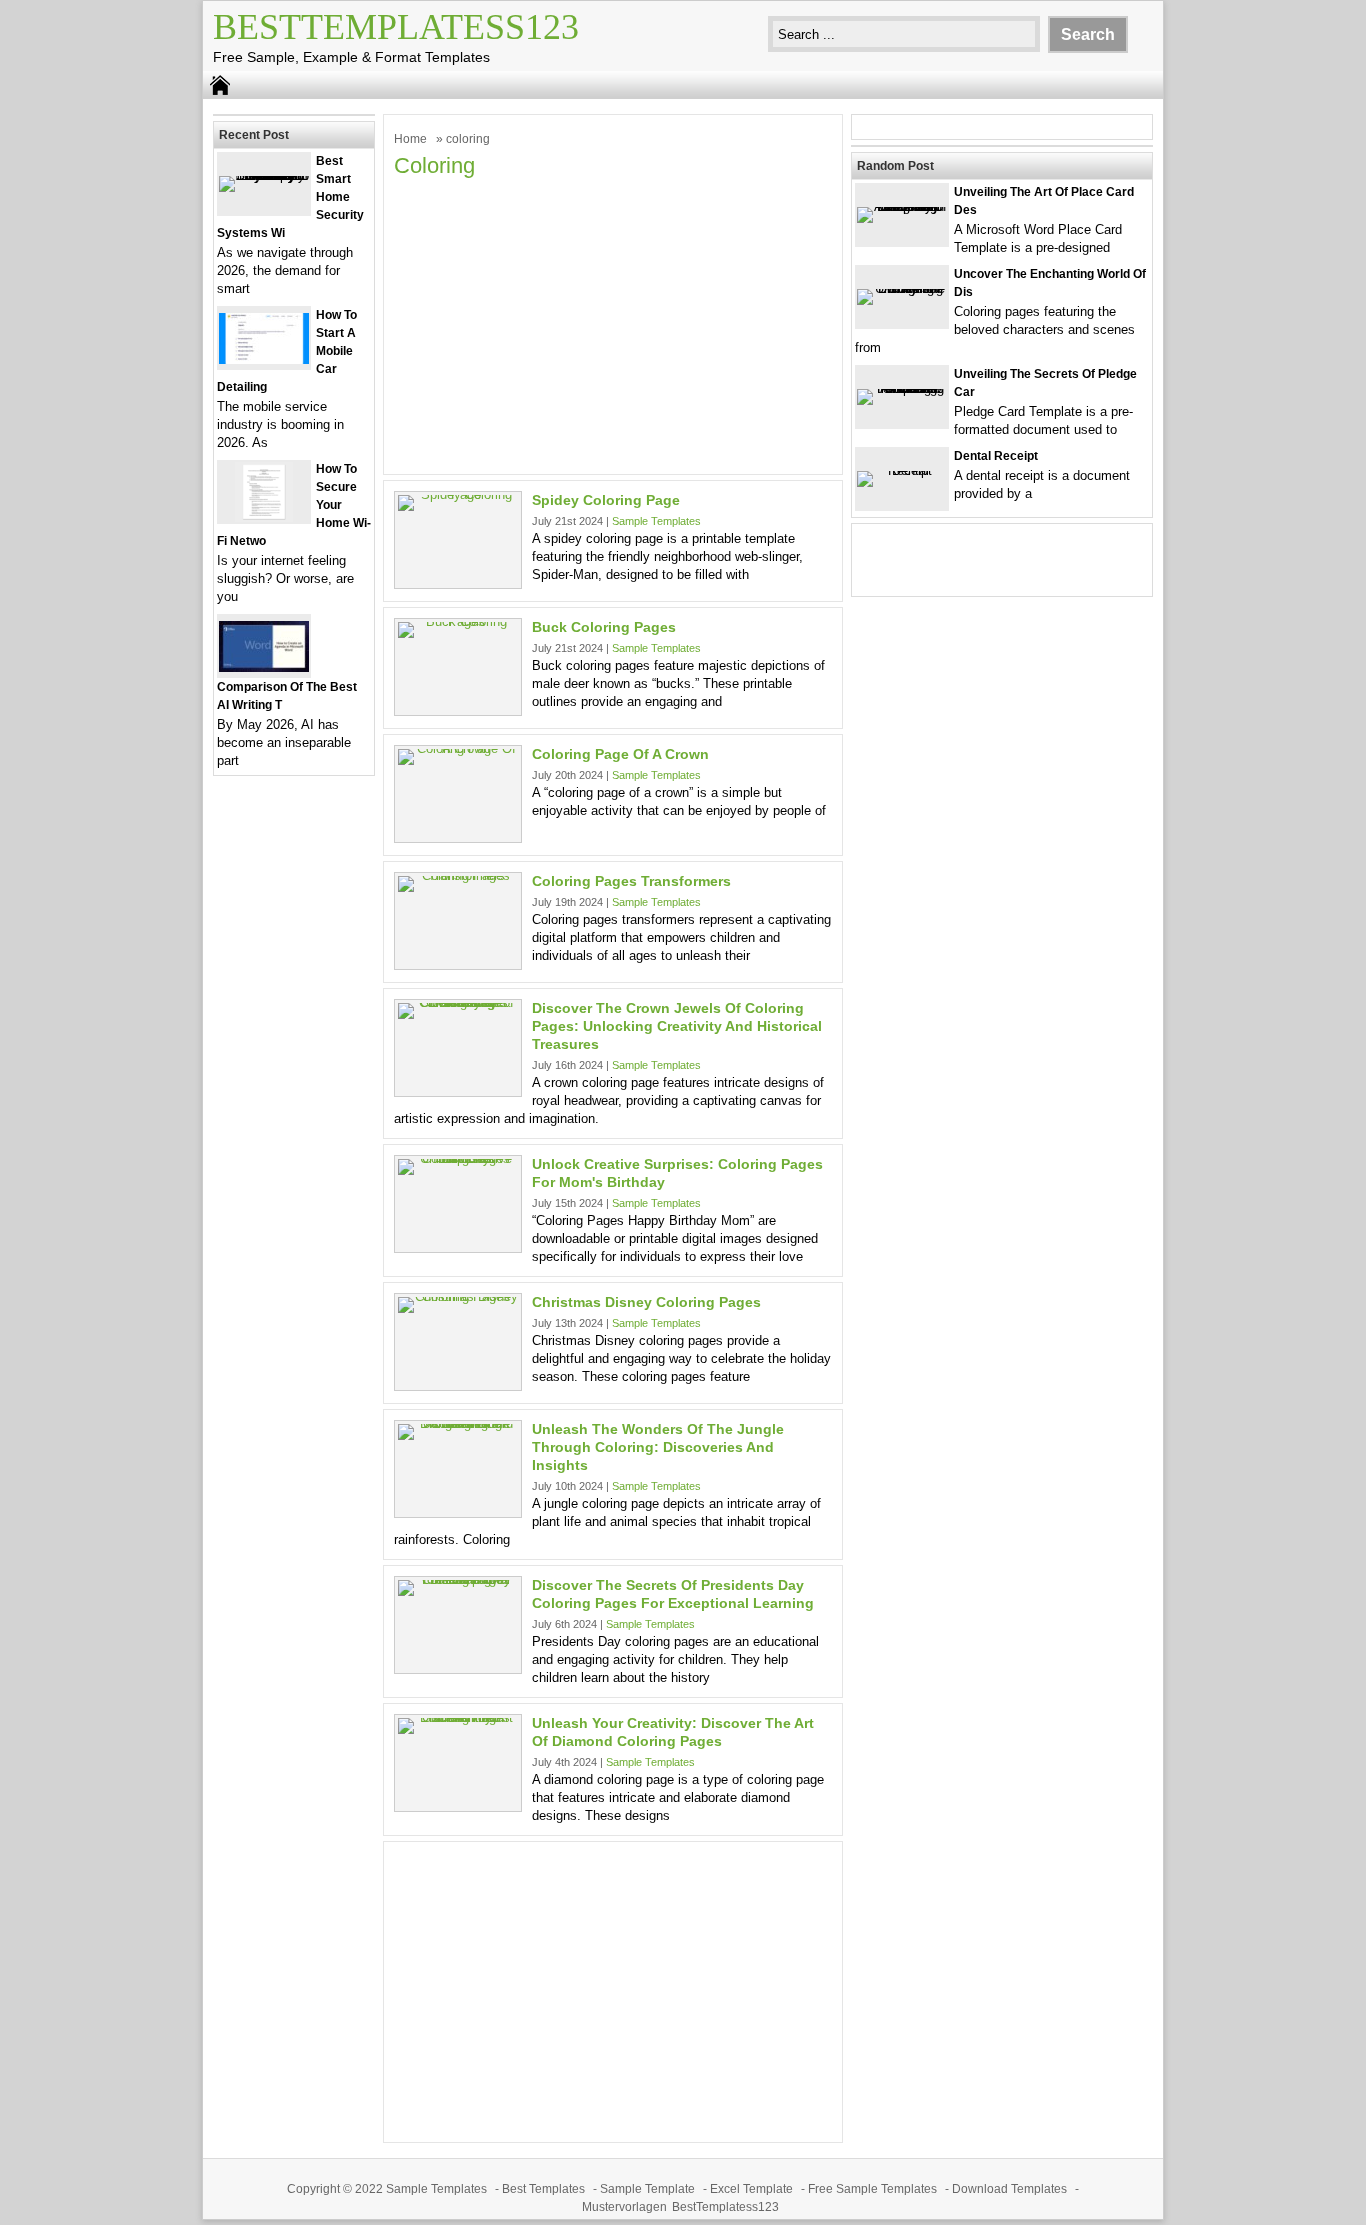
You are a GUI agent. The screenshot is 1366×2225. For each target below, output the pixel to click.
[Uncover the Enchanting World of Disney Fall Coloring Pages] (902, 288)
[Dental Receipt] (902, 470)
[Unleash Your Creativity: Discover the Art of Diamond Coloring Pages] (458, 1717)
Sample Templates (656, 521)
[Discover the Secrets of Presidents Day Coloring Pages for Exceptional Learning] (458, 1579)
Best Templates (543, 2189)
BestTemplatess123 (396, 27)
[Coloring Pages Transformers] (458, 875)
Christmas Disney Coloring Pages (646, 1302)
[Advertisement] (613, 324)
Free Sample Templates (872, 2189)
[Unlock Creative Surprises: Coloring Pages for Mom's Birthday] (458, 1158)
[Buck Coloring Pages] (458, 621)
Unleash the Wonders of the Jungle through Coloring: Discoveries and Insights (658, 1447)
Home (410, 139)
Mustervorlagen (624, 2207)
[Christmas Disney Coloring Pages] (458, 1296)
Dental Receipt (996, 456)
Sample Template (647, 2189)
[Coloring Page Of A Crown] (458, 748)
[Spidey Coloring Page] (458, 494)
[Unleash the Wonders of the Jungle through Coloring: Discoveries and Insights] (458, 1423)
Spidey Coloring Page (606, 500)
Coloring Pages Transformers (631, 881)
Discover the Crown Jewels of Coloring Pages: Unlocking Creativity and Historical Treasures (677, 1026)
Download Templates (1009, 2189)
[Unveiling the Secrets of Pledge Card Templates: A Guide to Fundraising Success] (902, 388)
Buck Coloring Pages (604, 627)
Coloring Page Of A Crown (620, 754)
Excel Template (751, 2189)
